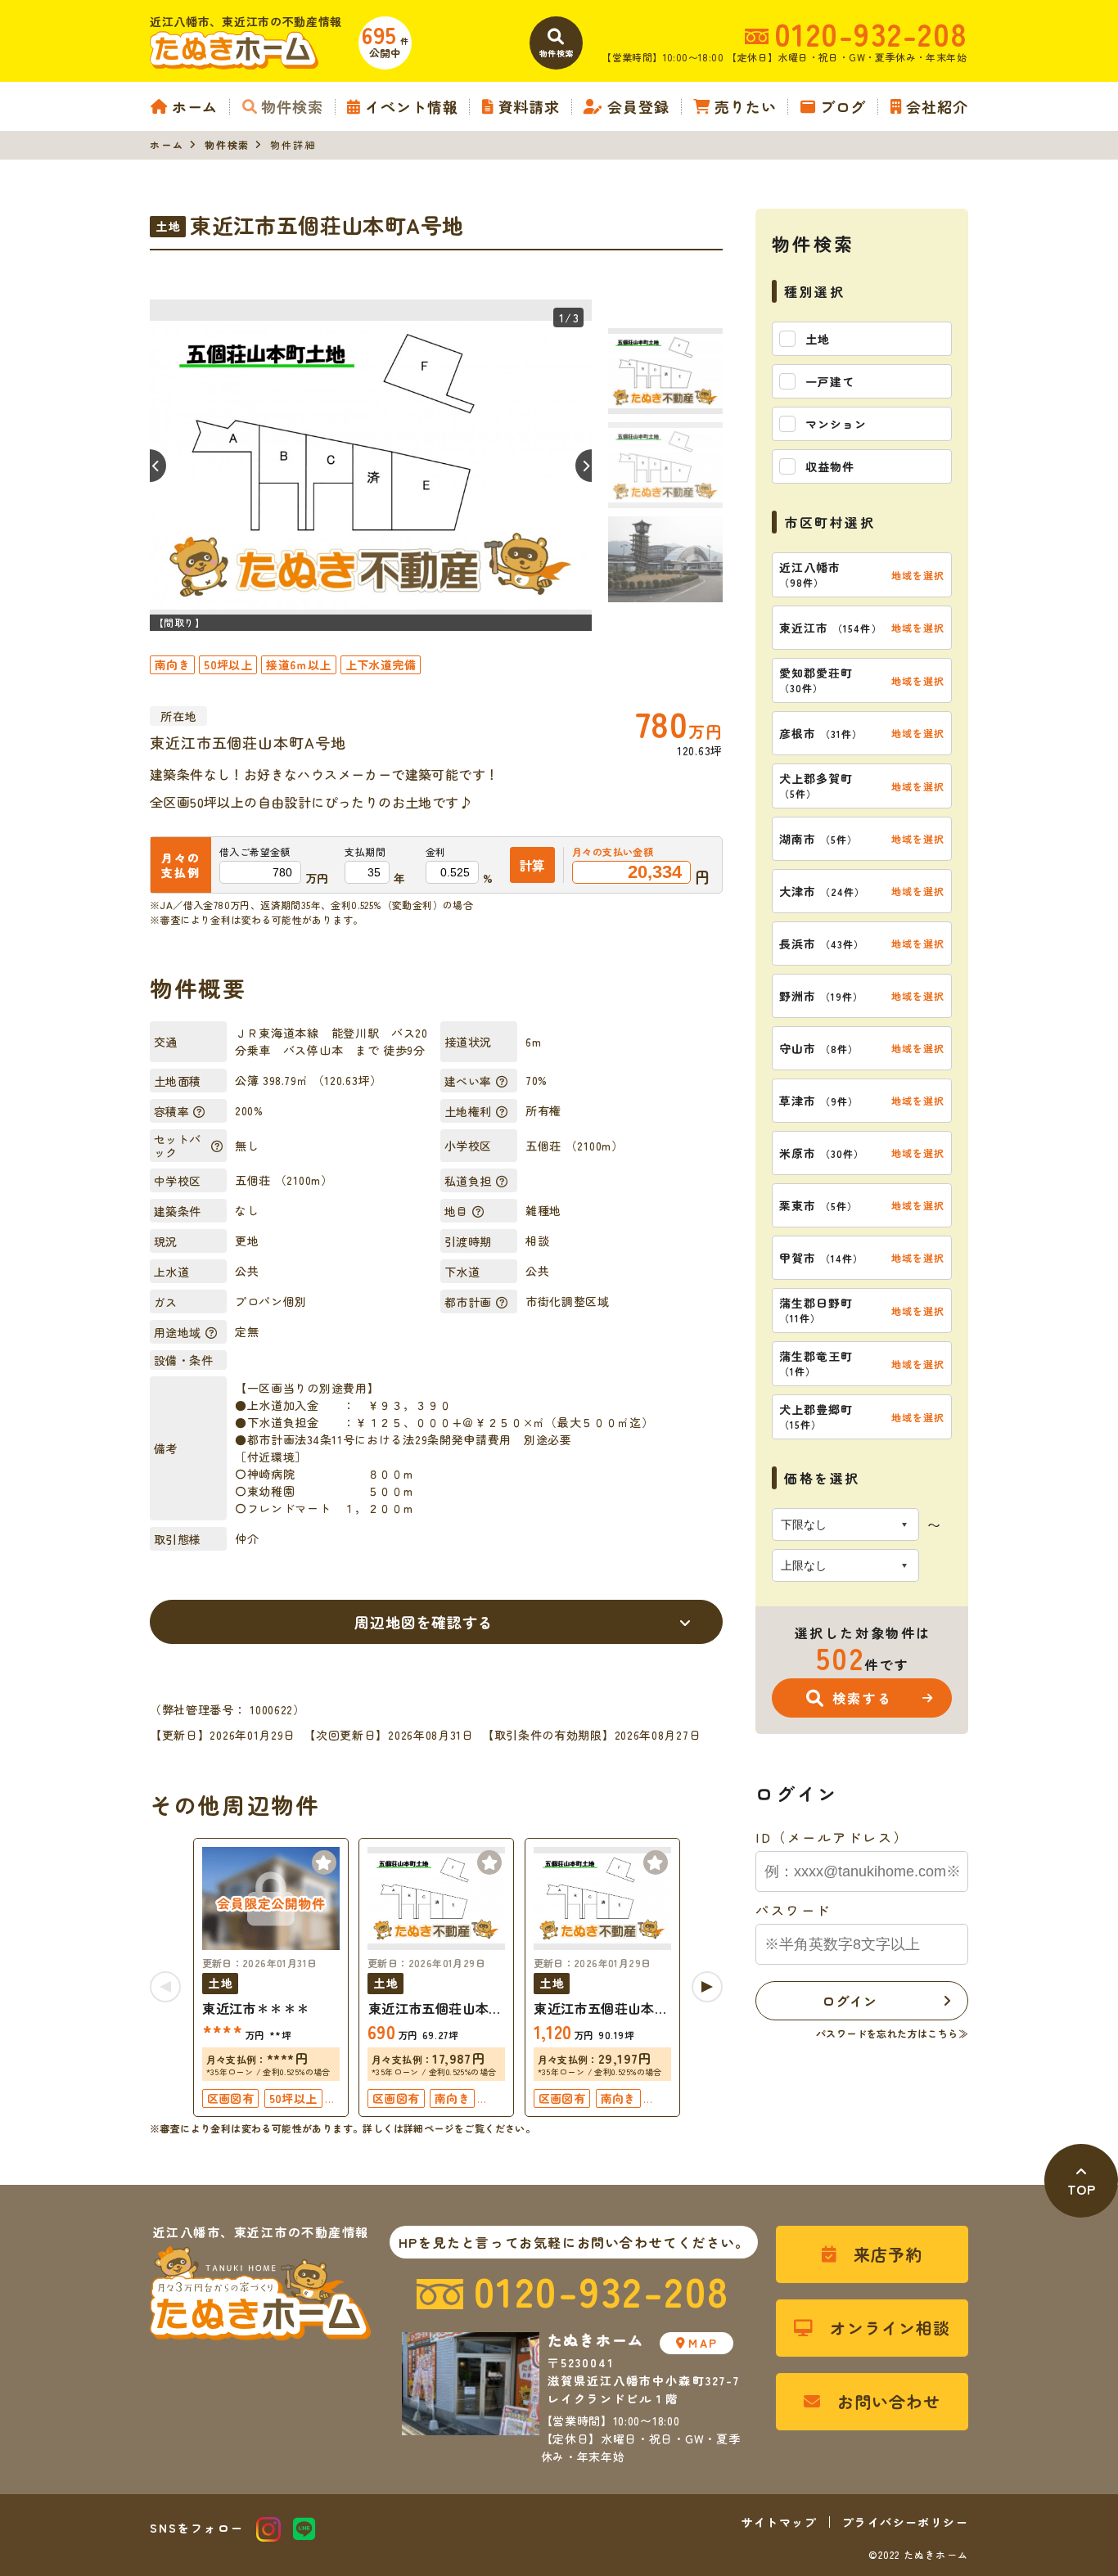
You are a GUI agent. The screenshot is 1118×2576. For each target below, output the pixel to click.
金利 (436, 852)
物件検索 (292, 106)
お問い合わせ (889, 2401)
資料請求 (529, 106)
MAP (703, 2343)
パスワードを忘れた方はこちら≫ (892, 2033)
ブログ (843, 106)
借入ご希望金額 (255, 852)
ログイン (849, 2001)
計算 (533, 865)
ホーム (195, 106)
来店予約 (888, 2254)
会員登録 (638, 106)
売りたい (745, 106)
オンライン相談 (890, 2328)
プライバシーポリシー (905, 2522)
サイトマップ (779, 2522)
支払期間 (365, 852)
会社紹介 (937, 106)
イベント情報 (411, 106)
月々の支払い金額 (613, 852)
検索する (863, 1698)
